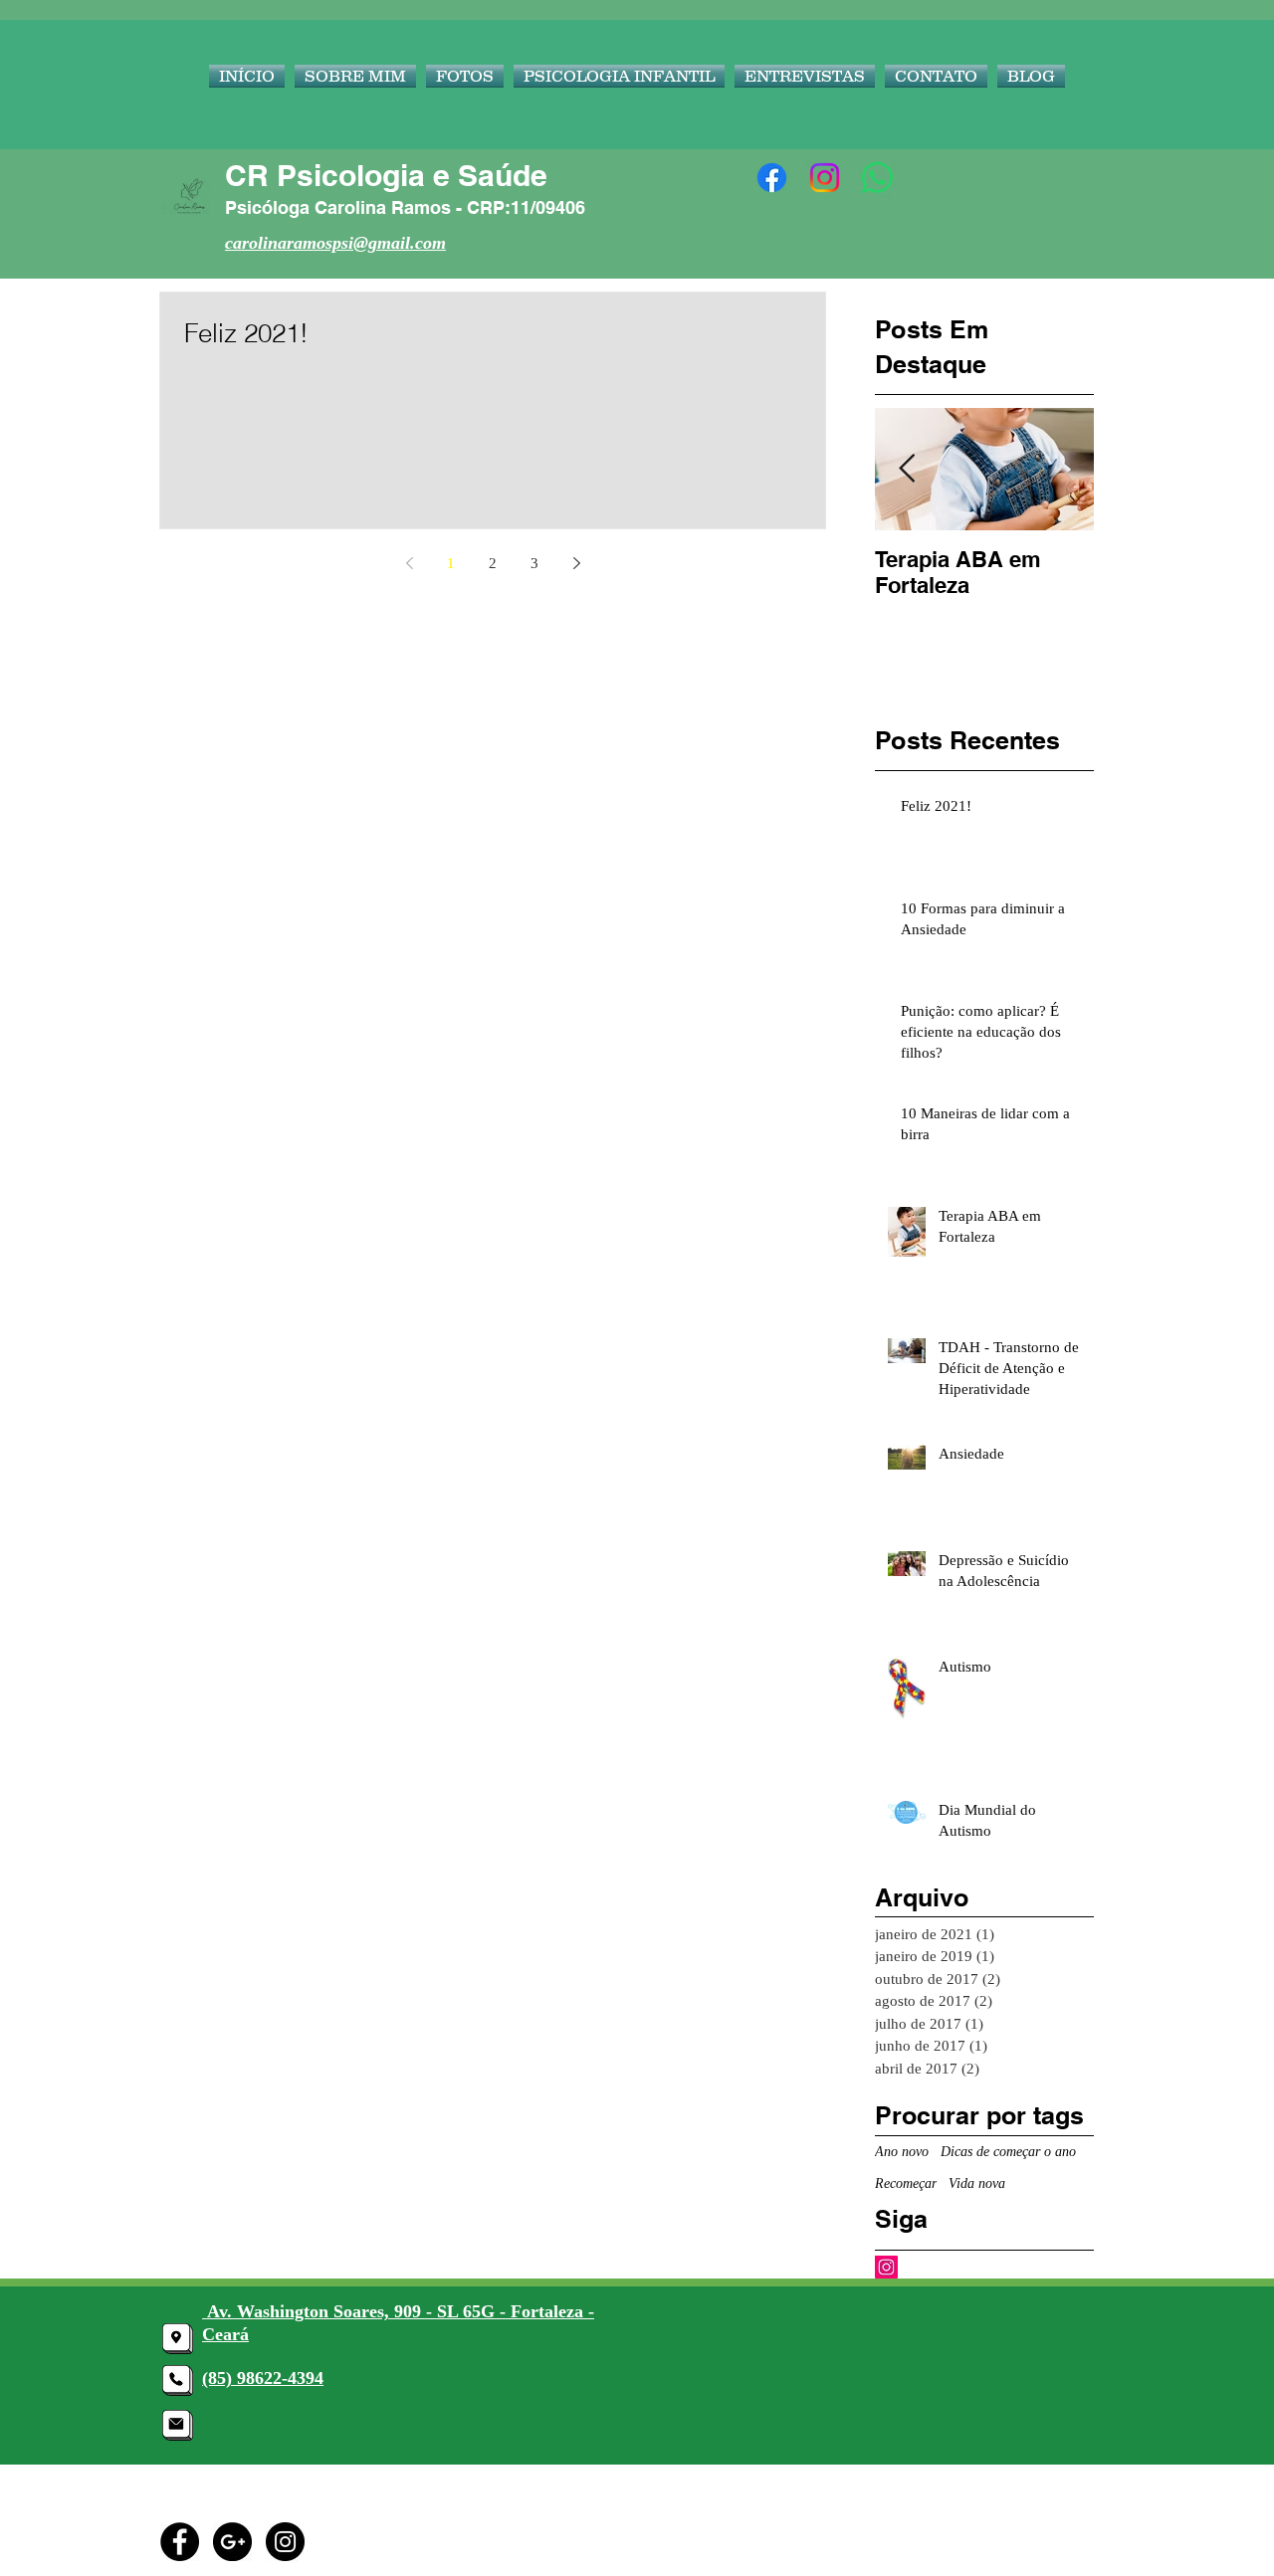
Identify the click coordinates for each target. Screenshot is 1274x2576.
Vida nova (977, 2183)
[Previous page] (409, 563)
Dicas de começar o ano (1008, 2152)
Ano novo (902, 2152)
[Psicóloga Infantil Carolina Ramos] (886, 2267)
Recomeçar (906, 2183)
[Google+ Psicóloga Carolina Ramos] (232, 2542)
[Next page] (576, 563)
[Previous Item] (907, 469)
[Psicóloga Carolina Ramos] (772, 178)
